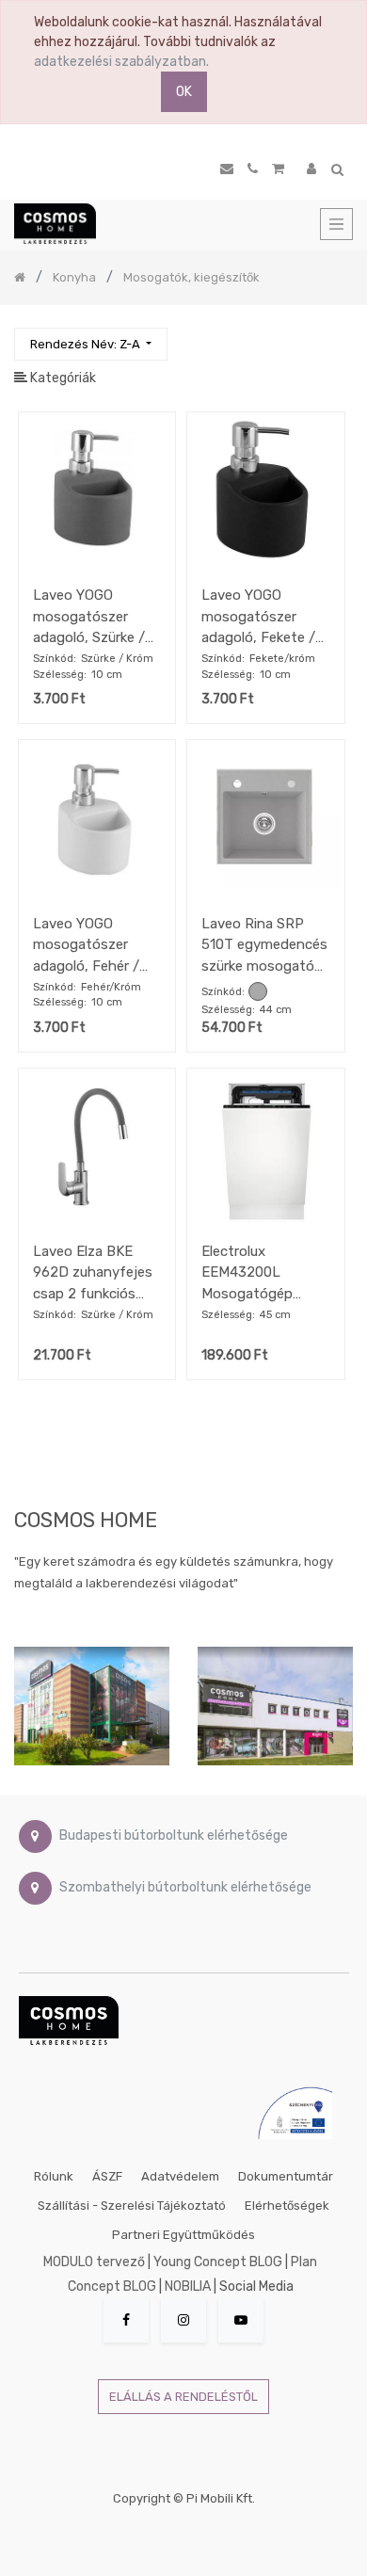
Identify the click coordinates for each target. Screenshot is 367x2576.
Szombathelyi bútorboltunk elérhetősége (185, 1888)
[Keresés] (338, 336)
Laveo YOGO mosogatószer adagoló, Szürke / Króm (89, 616)
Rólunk (54, 2176)
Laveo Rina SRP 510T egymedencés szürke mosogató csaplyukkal (264, 945)
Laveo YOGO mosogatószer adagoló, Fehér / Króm (86, 945)
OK (184, 92)
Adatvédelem (180, 2176)
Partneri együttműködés (183, 2235)
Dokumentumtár (286, 2176)
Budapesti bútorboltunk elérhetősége (174, 1836)
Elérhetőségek (287, 2206)
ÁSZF (107, 2176)
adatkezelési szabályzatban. (121, 62)
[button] (91, 344)
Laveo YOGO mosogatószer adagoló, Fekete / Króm (258, 616)
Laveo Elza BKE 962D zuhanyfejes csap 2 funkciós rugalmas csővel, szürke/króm (93, 1272)
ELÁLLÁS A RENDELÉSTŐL (183, 2397)
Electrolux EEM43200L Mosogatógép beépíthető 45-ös (259, 1272)
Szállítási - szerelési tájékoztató (132, 2206)
